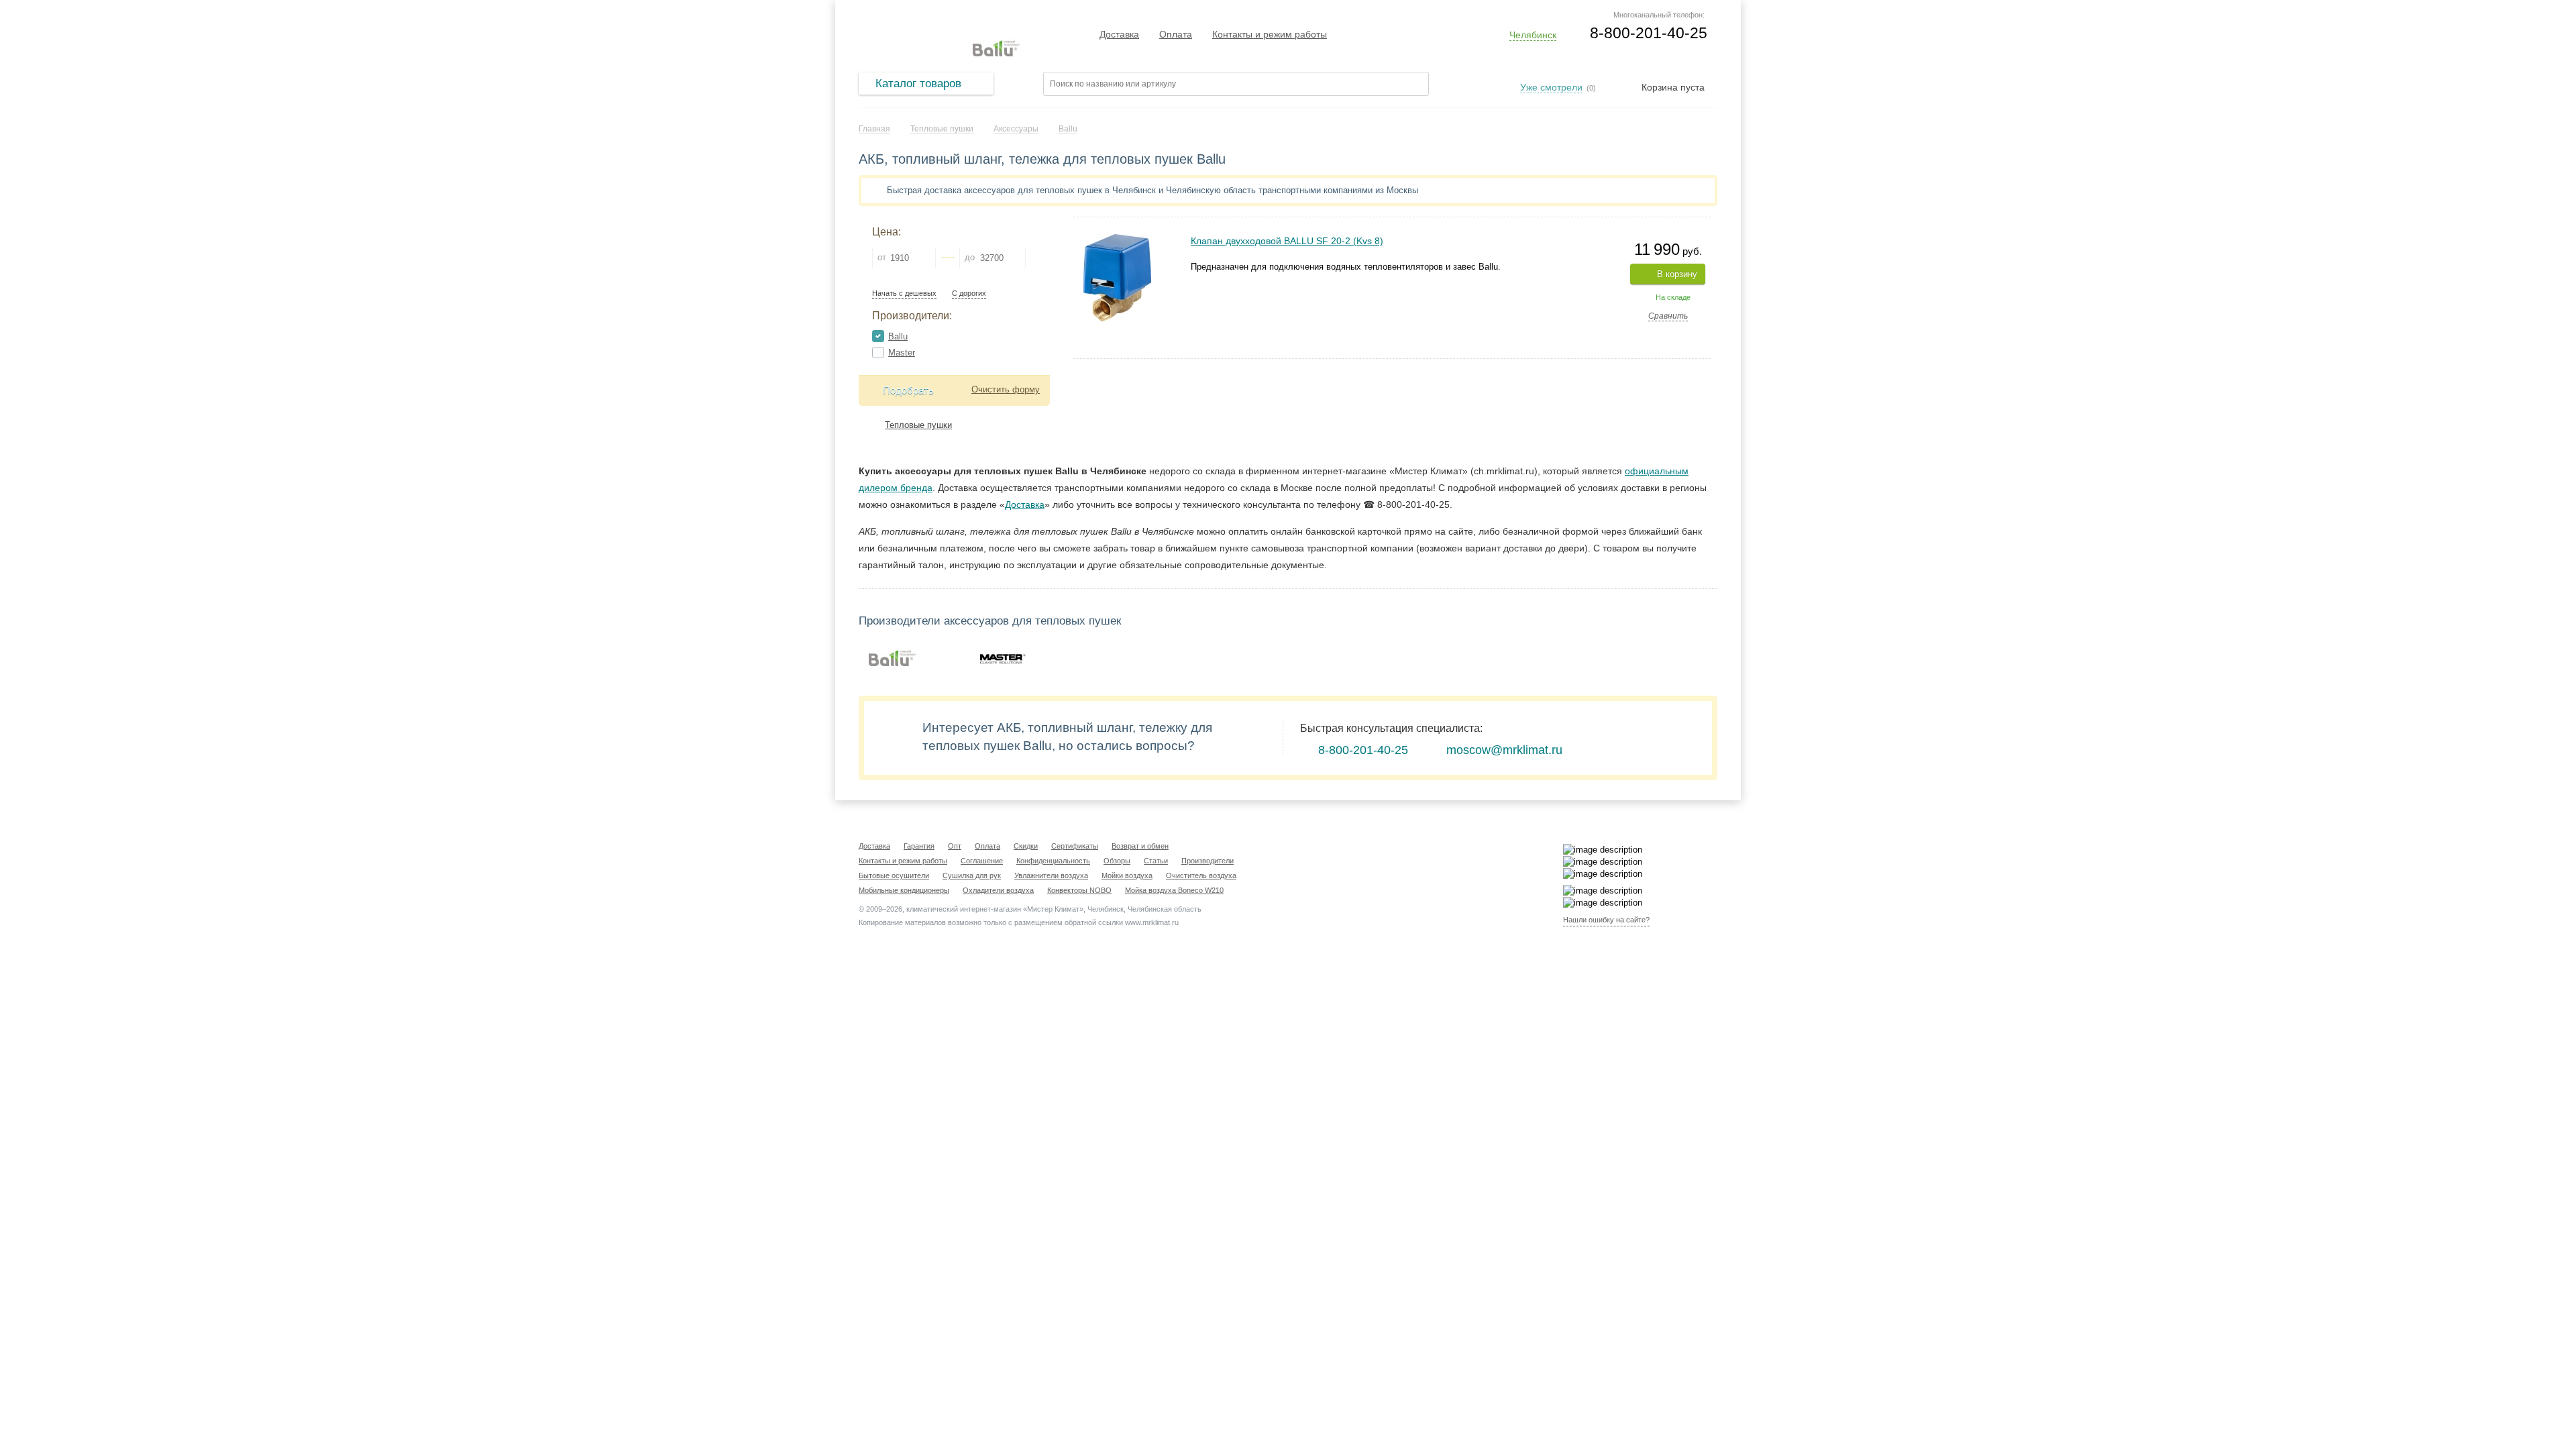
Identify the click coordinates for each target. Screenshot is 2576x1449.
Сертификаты (1075, 846)
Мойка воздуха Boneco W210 (1174, 890)
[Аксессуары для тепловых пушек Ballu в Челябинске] (892, 658)
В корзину (1677, 274)
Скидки (1026, 846)
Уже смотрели (1551, 87)
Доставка (1119, 34)
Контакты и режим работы (1270, 34)
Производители (1207, 861)
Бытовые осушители (894, 875)
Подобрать (908, 390)
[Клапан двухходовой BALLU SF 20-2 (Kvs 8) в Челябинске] (1117, 240)
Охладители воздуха (998, 890)
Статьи (1156, 861)
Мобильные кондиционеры (904, 890)
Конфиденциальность (1053, 861)
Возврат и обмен (1140, 846)
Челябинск (1533, 35)
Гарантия (919, 846)
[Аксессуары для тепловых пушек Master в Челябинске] (1002, 658)
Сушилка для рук (972, 875)
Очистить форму (1006, 389)
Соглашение (982, 861)
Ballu (898, 336)
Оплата (1176, 34)
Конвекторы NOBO (1079, 890)
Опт (955, 846)
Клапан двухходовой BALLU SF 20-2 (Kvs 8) (1287, 241)
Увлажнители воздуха (1051, 875)
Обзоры (1117, 861)
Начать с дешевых (904, 293)
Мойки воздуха (1127, 875)
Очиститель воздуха (1201, 875)
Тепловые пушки (918, 425)
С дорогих (969, 293)
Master (902, 353)
